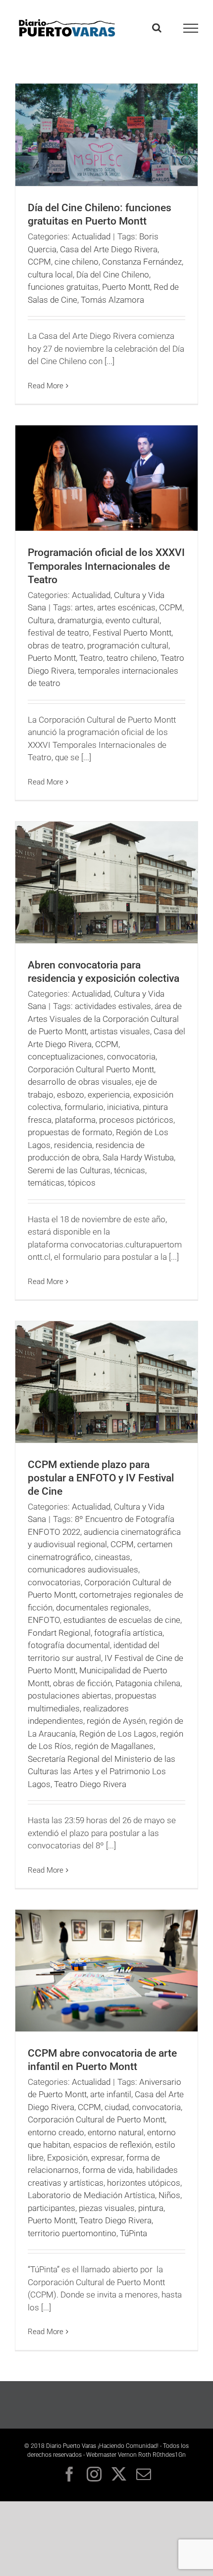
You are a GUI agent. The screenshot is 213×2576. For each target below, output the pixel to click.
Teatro (91, 658)
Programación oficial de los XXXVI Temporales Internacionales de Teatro (106, 566)
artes (84, 607)
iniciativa (123, 1107)
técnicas (130, 1170)
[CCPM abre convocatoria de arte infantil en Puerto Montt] (106, 1970)
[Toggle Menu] (191, 28)
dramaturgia (80, 620)
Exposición (67, 2158)
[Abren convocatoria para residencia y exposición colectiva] (106, 882)
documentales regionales (103, 1608)
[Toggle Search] (157, 28)
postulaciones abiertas (70, 1696)
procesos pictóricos (136, 1120)
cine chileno (77, 262)
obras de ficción (82, 1683)
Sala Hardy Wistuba (138, 1157)
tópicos (82, 1183)
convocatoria (131, 1057)
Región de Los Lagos (118, 1734)
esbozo (71, 1095)
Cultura (41, 620)
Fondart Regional (59, 1633)
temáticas (46, 1183)
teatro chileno (132, 658)
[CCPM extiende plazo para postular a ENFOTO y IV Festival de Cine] (106, 1382)
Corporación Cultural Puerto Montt (91, 1069)
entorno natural (116, 2132)
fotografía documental (69, 1645)
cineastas (112, 1557)
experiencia (109, 1095)
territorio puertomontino (72, 2233)
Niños (169, 2195)
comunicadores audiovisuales (83, 1569)
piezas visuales (107, 2208)
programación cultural (128, 645)
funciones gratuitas (63, 287)
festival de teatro (58, 633)
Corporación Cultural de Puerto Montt (96, 2119)
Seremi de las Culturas (69, 1170)
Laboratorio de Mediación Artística (91, 2195)
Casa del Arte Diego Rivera (109, 249)
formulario (84, 1107)
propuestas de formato (70, 1132)
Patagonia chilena (148, 1683)
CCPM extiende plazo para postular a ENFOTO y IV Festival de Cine (101, 1478)
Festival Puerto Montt (132, 633)
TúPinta (133, 2233)
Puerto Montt (126, 287)
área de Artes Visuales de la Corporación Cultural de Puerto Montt (105, 1019)
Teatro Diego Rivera (90, 1784)
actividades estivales (113, 1006)
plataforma (75, 1120)
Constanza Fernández (142, 262)
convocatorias (54, 1582)
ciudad (117, 2107)
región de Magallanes (114, 1746)
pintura (151, 2208)
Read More (46, 386)
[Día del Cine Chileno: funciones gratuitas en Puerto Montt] (106, 135)
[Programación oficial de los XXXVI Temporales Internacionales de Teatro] (106, 478)
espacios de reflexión (112, 2145)
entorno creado (56, 2132)
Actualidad (91, 236)
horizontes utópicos (144, 2183)
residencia (73, 1145)
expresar (107, 2158)
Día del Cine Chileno (113, 275)
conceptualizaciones (66, 1057)
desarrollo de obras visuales (80, 1082)
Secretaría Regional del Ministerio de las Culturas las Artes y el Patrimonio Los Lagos (102, 1771)
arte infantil (111, 2094)
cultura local (50, 275)
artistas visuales (120, 1031)
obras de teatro (56, 645)
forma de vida (107, 2170)
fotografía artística (128, 1633)
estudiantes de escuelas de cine (122, 1620)
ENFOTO (44, 1620)
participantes (52, 2208)
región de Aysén (116, 1721)
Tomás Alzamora (112, 300)
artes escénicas (126, 607)
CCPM (39, 262)
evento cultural (133, 620)
